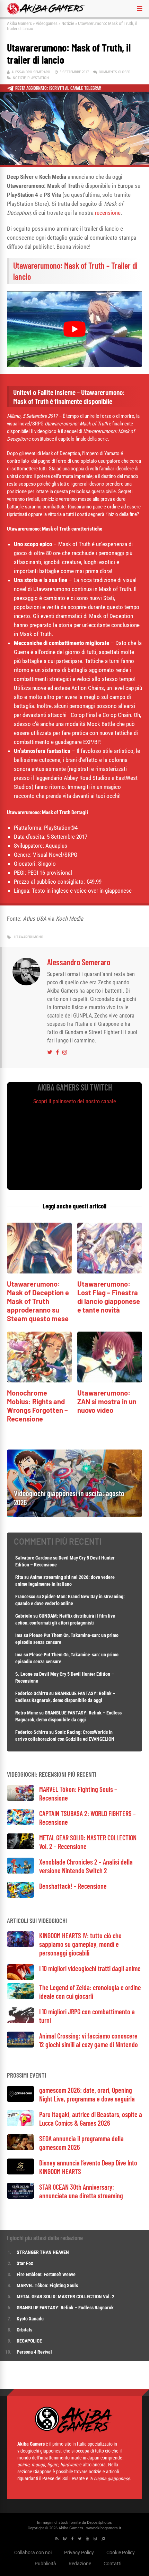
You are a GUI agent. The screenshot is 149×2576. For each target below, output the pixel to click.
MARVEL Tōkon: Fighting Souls (48, 2285)
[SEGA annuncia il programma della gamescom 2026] (20, 2148)
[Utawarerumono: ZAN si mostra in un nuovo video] (110, 1381)
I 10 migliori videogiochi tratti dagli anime (90, 1968)
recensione (108, 213)
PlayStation (38, 78)
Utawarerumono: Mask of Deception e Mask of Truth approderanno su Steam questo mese (38, 1301)
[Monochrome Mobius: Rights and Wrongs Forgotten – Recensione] (39, 1381)
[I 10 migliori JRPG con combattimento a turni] (20, 2021)
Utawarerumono (29, 937)
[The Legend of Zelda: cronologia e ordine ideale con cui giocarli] (20, 1997)
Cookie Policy (121, 2552)
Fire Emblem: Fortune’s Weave (46, 2274)
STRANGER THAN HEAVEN (43, 2252)
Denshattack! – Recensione (73, 1886)
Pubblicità (45, 2564)
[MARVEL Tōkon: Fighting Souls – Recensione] (20, 1799)
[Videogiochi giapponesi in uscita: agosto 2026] (74, 1515)
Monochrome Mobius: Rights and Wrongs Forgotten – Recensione (37, 1406)
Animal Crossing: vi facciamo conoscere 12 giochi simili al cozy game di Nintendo (89, 2040)
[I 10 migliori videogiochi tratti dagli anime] (20, 1978)
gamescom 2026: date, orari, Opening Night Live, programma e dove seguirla (87, 2094)
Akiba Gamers (19, 23)
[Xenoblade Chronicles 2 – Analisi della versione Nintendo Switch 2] (20, 1872)
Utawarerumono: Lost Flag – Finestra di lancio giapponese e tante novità (109, 1297)
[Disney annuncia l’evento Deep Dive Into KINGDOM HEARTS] (20, 2173)
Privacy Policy (79, 2552)
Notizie (68, 23)
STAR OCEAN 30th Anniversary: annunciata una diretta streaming (81, 2191)
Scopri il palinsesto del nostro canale (75, 1101)
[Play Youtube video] (74, 329)
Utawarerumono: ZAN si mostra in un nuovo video (107, 1401)
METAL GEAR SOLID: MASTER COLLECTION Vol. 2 (65, 2297)
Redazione (80, 2564)
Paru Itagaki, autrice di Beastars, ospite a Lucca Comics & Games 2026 (91, 2119)
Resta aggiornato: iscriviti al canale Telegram (58, 88)
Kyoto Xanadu (30, 2319)
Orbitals (24, 2330)
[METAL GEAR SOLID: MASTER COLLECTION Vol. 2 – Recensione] (20, 1847)
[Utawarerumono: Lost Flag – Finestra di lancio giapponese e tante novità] (110, 1272)
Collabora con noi (33, 2552)
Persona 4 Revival (34, 2352)
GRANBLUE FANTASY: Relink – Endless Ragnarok (65, 2308)
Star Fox (25, 2263)
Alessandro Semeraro (31, 72)
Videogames (47, 23)
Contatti (112, 2564)
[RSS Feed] (57, 2539)
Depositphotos (99, 2523)
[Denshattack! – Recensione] (20, 1896)
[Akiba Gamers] (46, 13)
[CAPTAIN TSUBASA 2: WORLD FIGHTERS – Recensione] (20, 1823)
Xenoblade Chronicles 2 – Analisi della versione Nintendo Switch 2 (86, 1866)
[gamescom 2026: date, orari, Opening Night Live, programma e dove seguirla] (20, 2100)
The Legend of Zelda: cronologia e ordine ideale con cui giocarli (90, 1992)
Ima (19, 1635)
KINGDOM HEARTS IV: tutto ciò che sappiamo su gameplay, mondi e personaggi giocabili (80, 1944)
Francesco (25, 1597)
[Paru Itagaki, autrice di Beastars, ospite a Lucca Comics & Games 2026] (20, 2124)
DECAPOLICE (29, 2341)
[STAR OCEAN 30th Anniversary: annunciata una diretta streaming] (20, 2197)
